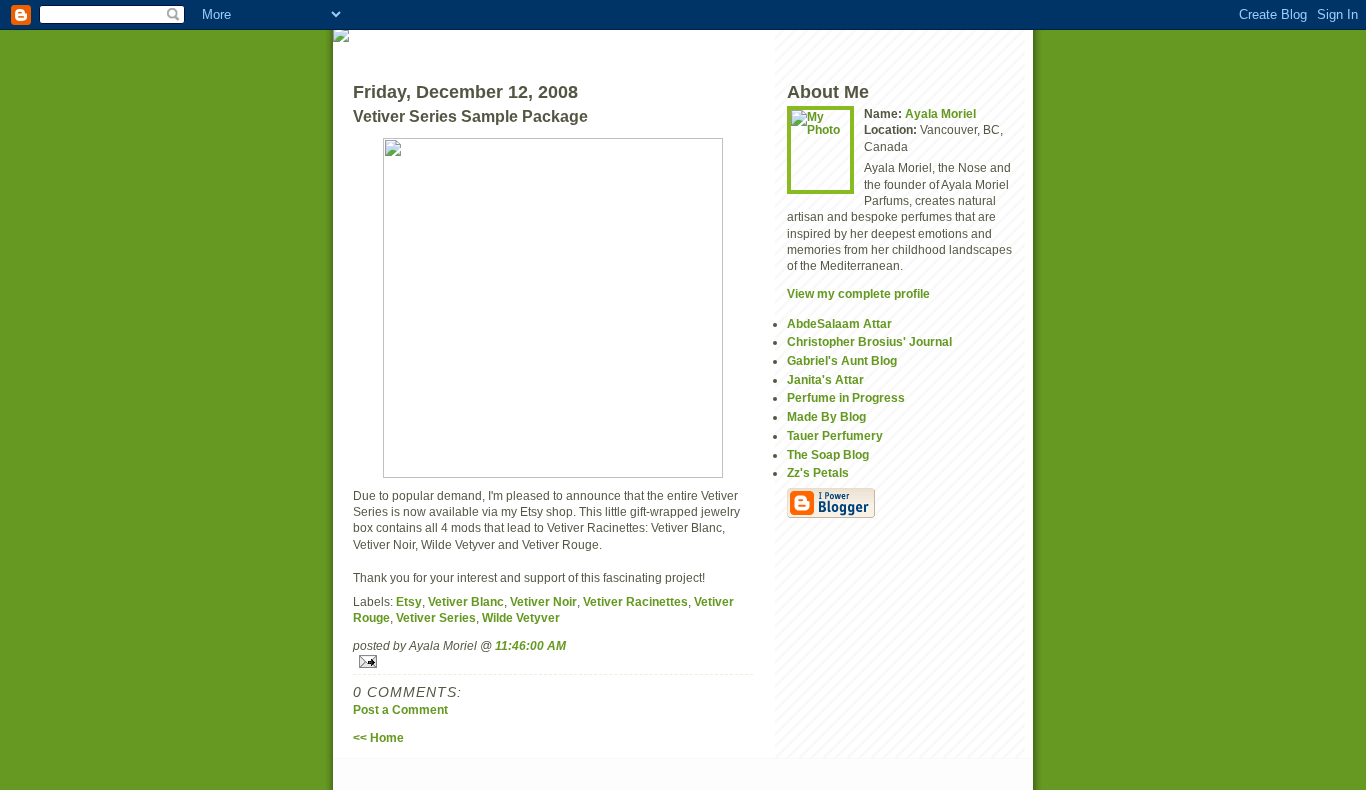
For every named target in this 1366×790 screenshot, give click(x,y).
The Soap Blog (828, 454)
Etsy (409, 601)
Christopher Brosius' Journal (869, 341)
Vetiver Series (436, 617)
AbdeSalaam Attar (839, 323)
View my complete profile (858, 293)
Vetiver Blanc (466, 601)
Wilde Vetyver (521, 617)
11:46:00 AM (530, 645)
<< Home (378, 737)
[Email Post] (553, 661)
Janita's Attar (825, 379)
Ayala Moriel (940, 113)
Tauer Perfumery (835, 435)
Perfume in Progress (846, 397)
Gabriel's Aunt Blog (842, 360)
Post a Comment (400, 709)
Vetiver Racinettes (635, 601)
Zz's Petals (818, 472)
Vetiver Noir (543, 601)
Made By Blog (826, 416)
